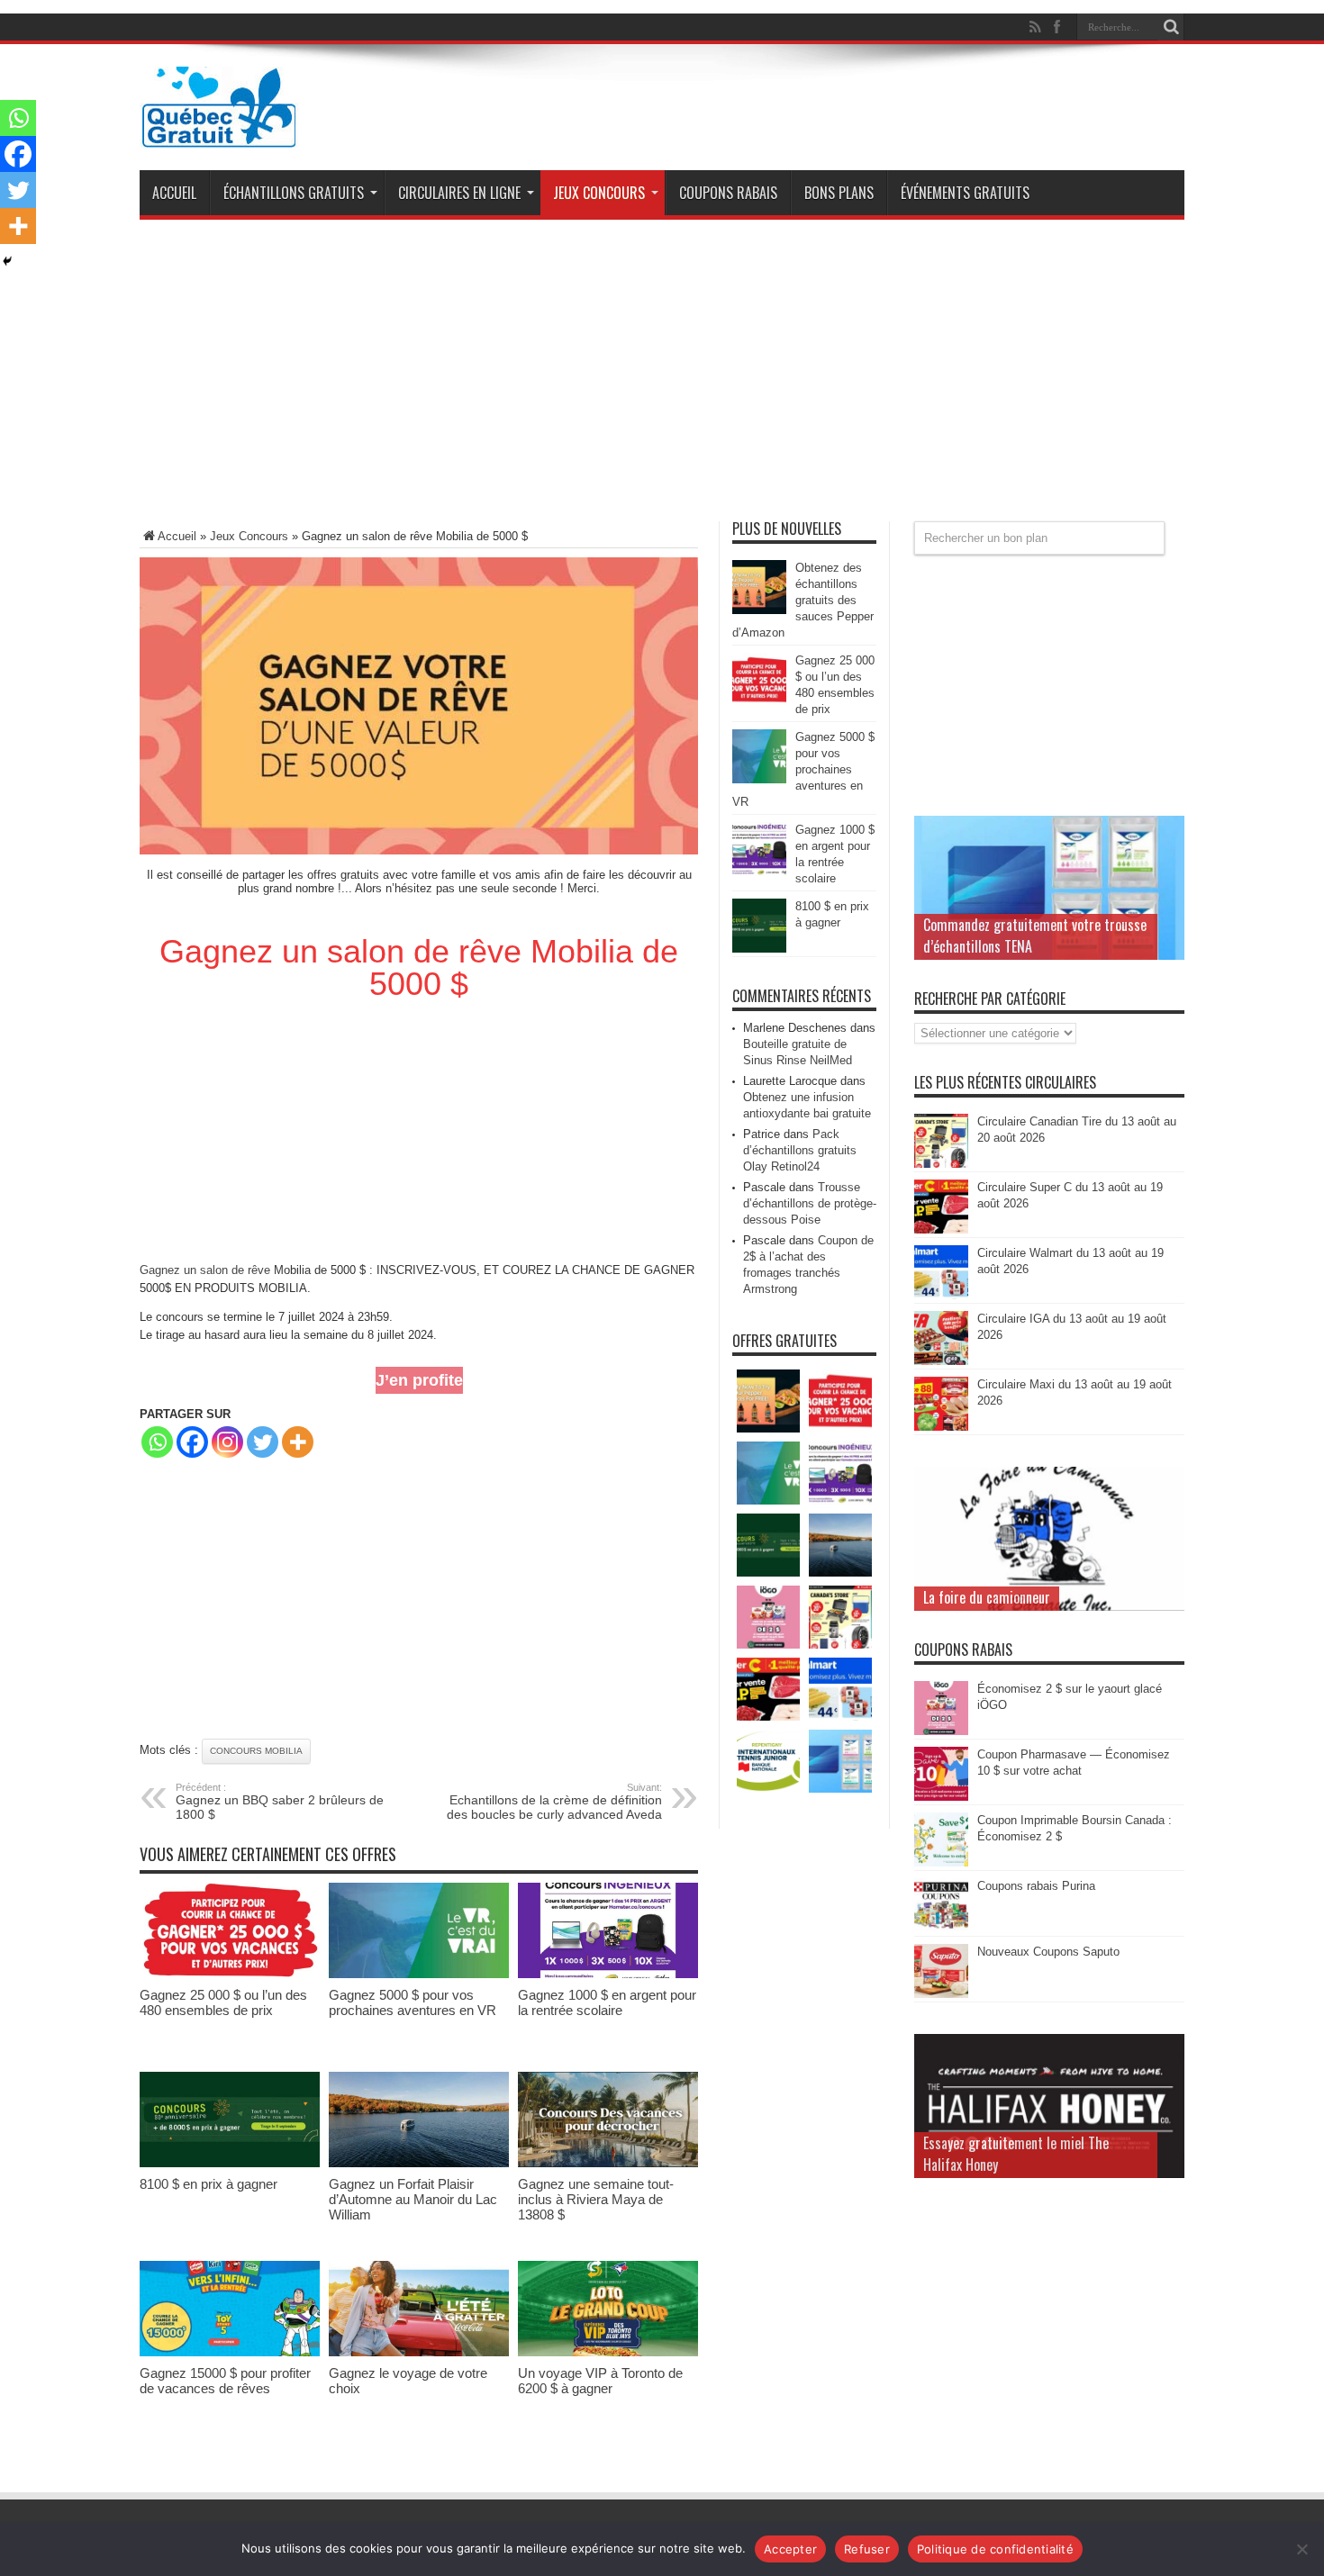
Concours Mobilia (256, 1751)
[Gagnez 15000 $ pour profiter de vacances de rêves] (230, 2352)
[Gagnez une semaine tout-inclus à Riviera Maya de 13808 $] (608, 2163)
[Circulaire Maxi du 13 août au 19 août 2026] (941, 1427)
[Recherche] (1171, 27)
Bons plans (839, 193)
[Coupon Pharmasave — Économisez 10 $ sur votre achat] (941, 1797)
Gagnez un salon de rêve (205, 1270)
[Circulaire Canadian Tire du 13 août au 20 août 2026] (941, 1164)
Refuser (867, 2549)
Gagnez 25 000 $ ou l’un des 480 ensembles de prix (223, 2002)
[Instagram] (227, 1442)
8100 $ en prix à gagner (209, 2184)
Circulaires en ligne (459, 193)
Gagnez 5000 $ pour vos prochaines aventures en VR (413, 2002)
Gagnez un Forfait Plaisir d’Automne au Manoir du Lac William (413, 2199)
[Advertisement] (662, 377)
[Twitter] (263, 1442)
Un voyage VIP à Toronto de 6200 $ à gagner (600, 2381)
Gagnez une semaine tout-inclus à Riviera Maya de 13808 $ (596, 2199)
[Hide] (7, 261)
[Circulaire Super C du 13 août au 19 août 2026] (941, 1229)
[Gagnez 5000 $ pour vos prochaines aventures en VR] (419, 1974)
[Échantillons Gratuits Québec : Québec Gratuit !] (219, 134)
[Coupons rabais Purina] (941, 1928)
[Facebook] (192, 1442)
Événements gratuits (965, 193)
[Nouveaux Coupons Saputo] (941, 1994)
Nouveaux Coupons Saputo (1048, 1952)
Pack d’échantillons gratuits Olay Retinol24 (800, 1150)
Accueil (174, 193)
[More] (298, 1442)
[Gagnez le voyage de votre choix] (419, 2352)
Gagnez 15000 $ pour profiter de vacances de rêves (225, 2381)
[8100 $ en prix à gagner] (230, 2163)
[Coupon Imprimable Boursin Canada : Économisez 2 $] (941, 1862)
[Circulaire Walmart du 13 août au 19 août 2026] (941, 1295)
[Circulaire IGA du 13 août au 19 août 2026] (941, 1361)
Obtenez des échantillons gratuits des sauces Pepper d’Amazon (803, 600)
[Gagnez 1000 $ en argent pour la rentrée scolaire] (608, 1974)
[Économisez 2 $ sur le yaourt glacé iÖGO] (941, 1731)
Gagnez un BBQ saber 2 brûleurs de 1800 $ (280, 1802)
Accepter (790, 2549)
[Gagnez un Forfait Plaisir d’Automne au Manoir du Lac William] (419, 2163)
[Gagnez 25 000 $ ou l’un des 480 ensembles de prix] (230, 1974)
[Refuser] (1301, 2549)
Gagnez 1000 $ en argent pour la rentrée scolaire (607, 2002)
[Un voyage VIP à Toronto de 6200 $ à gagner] (608, 2352)
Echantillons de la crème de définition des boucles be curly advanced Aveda (554, 1802)
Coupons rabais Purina (1036, 1886)
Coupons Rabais (728, 193)
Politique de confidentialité (995, 2549)
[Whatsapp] (157, 1442)
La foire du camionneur (987, 1597)
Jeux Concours (599, 193)
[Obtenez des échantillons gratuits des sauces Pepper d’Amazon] (759, 610)
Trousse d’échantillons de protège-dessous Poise (810, 1203)
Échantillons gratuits (294, 193)
